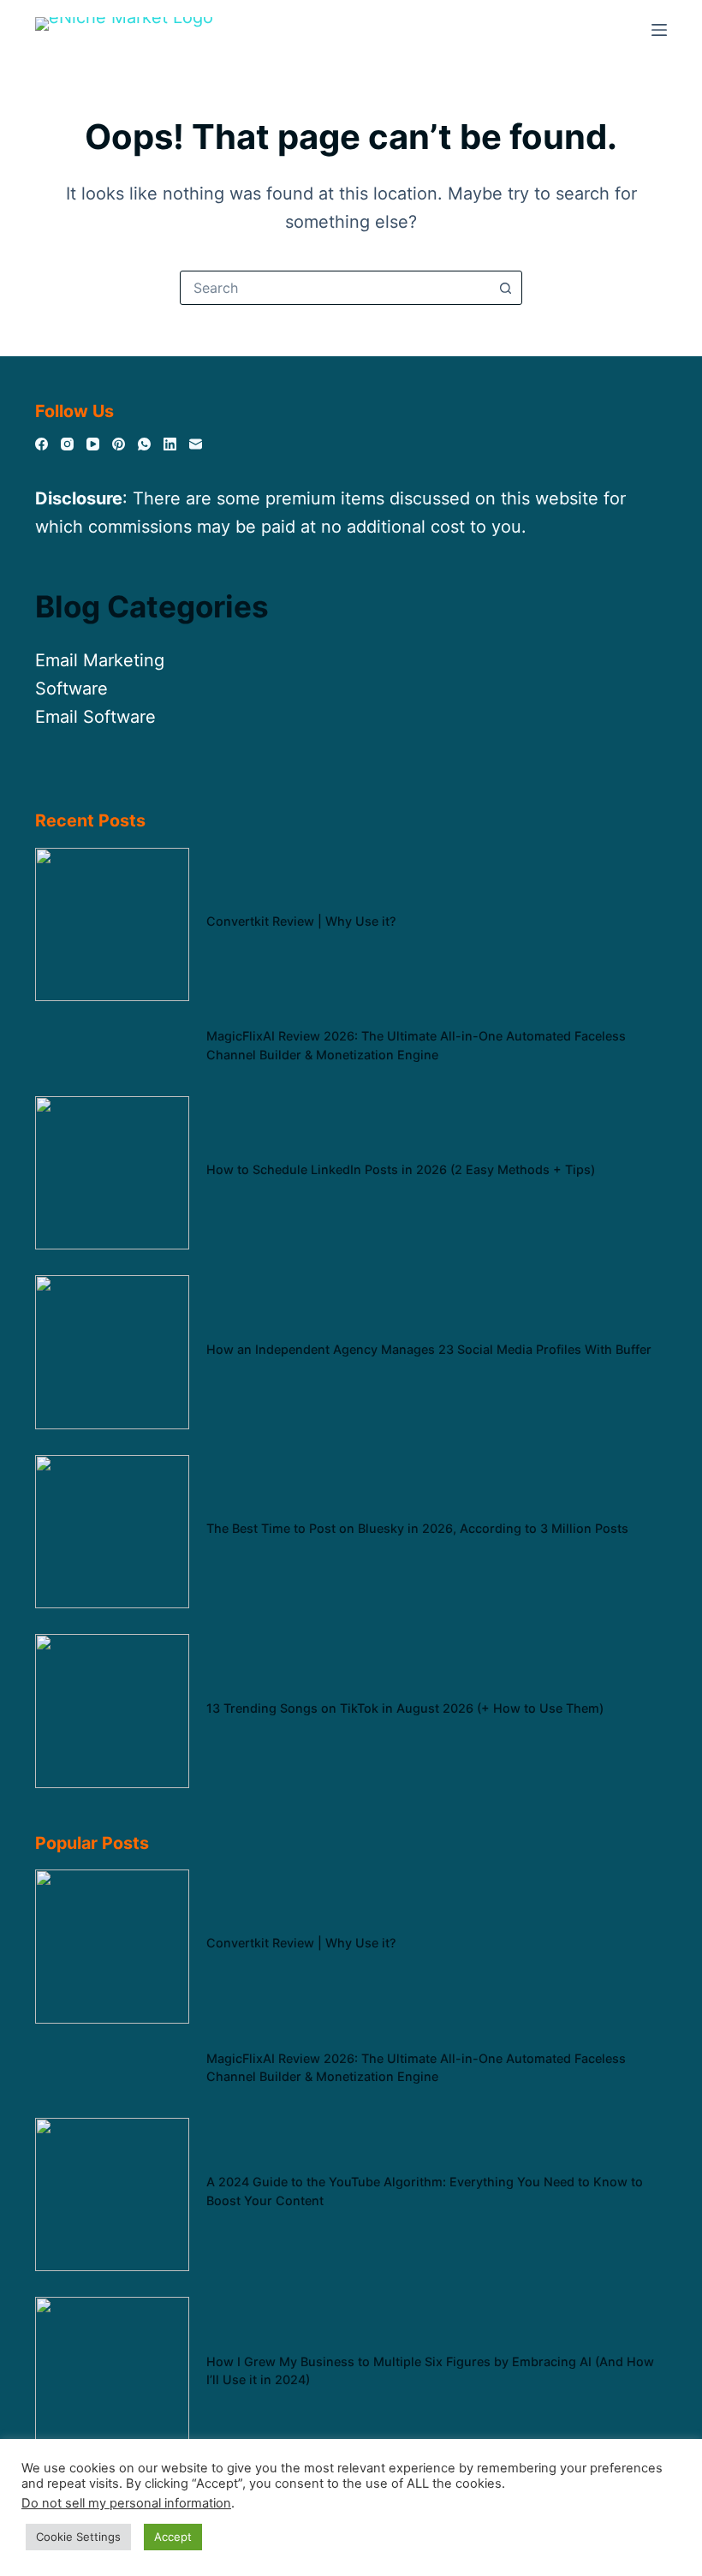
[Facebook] (42, 444)
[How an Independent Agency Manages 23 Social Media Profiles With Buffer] (112, 1352)
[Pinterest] (119, 444)
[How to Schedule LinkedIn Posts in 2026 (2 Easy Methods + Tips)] (112, 1173)
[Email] (196, 444)
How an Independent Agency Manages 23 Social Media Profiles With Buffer (429, 1349)
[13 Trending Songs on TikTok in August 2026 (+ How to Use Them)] (112, 1711)
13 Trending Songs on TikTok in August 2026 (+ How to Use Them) (405, 1708)
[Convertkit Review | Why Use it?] (112, 925)
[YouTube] (93, 444)
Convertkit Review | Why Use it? (301, 921)
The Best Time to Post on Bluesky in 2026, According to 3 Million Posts (417, 1528)
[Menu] (659, 30)
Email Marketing (100, 660)
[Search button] (505, 288)
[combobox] (335, 288)
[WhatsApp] (144, 444)
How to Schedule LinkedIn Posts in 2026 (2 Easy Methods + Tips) (401, 1169)
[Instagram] (67, 444)
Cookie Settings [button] (78, 2537)
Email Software (95, 717)
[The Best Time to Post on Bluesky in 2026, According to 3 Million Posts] (112, 1532)
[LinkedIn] (170, 444)
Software (71, 689)
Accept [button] (173, 2537)
